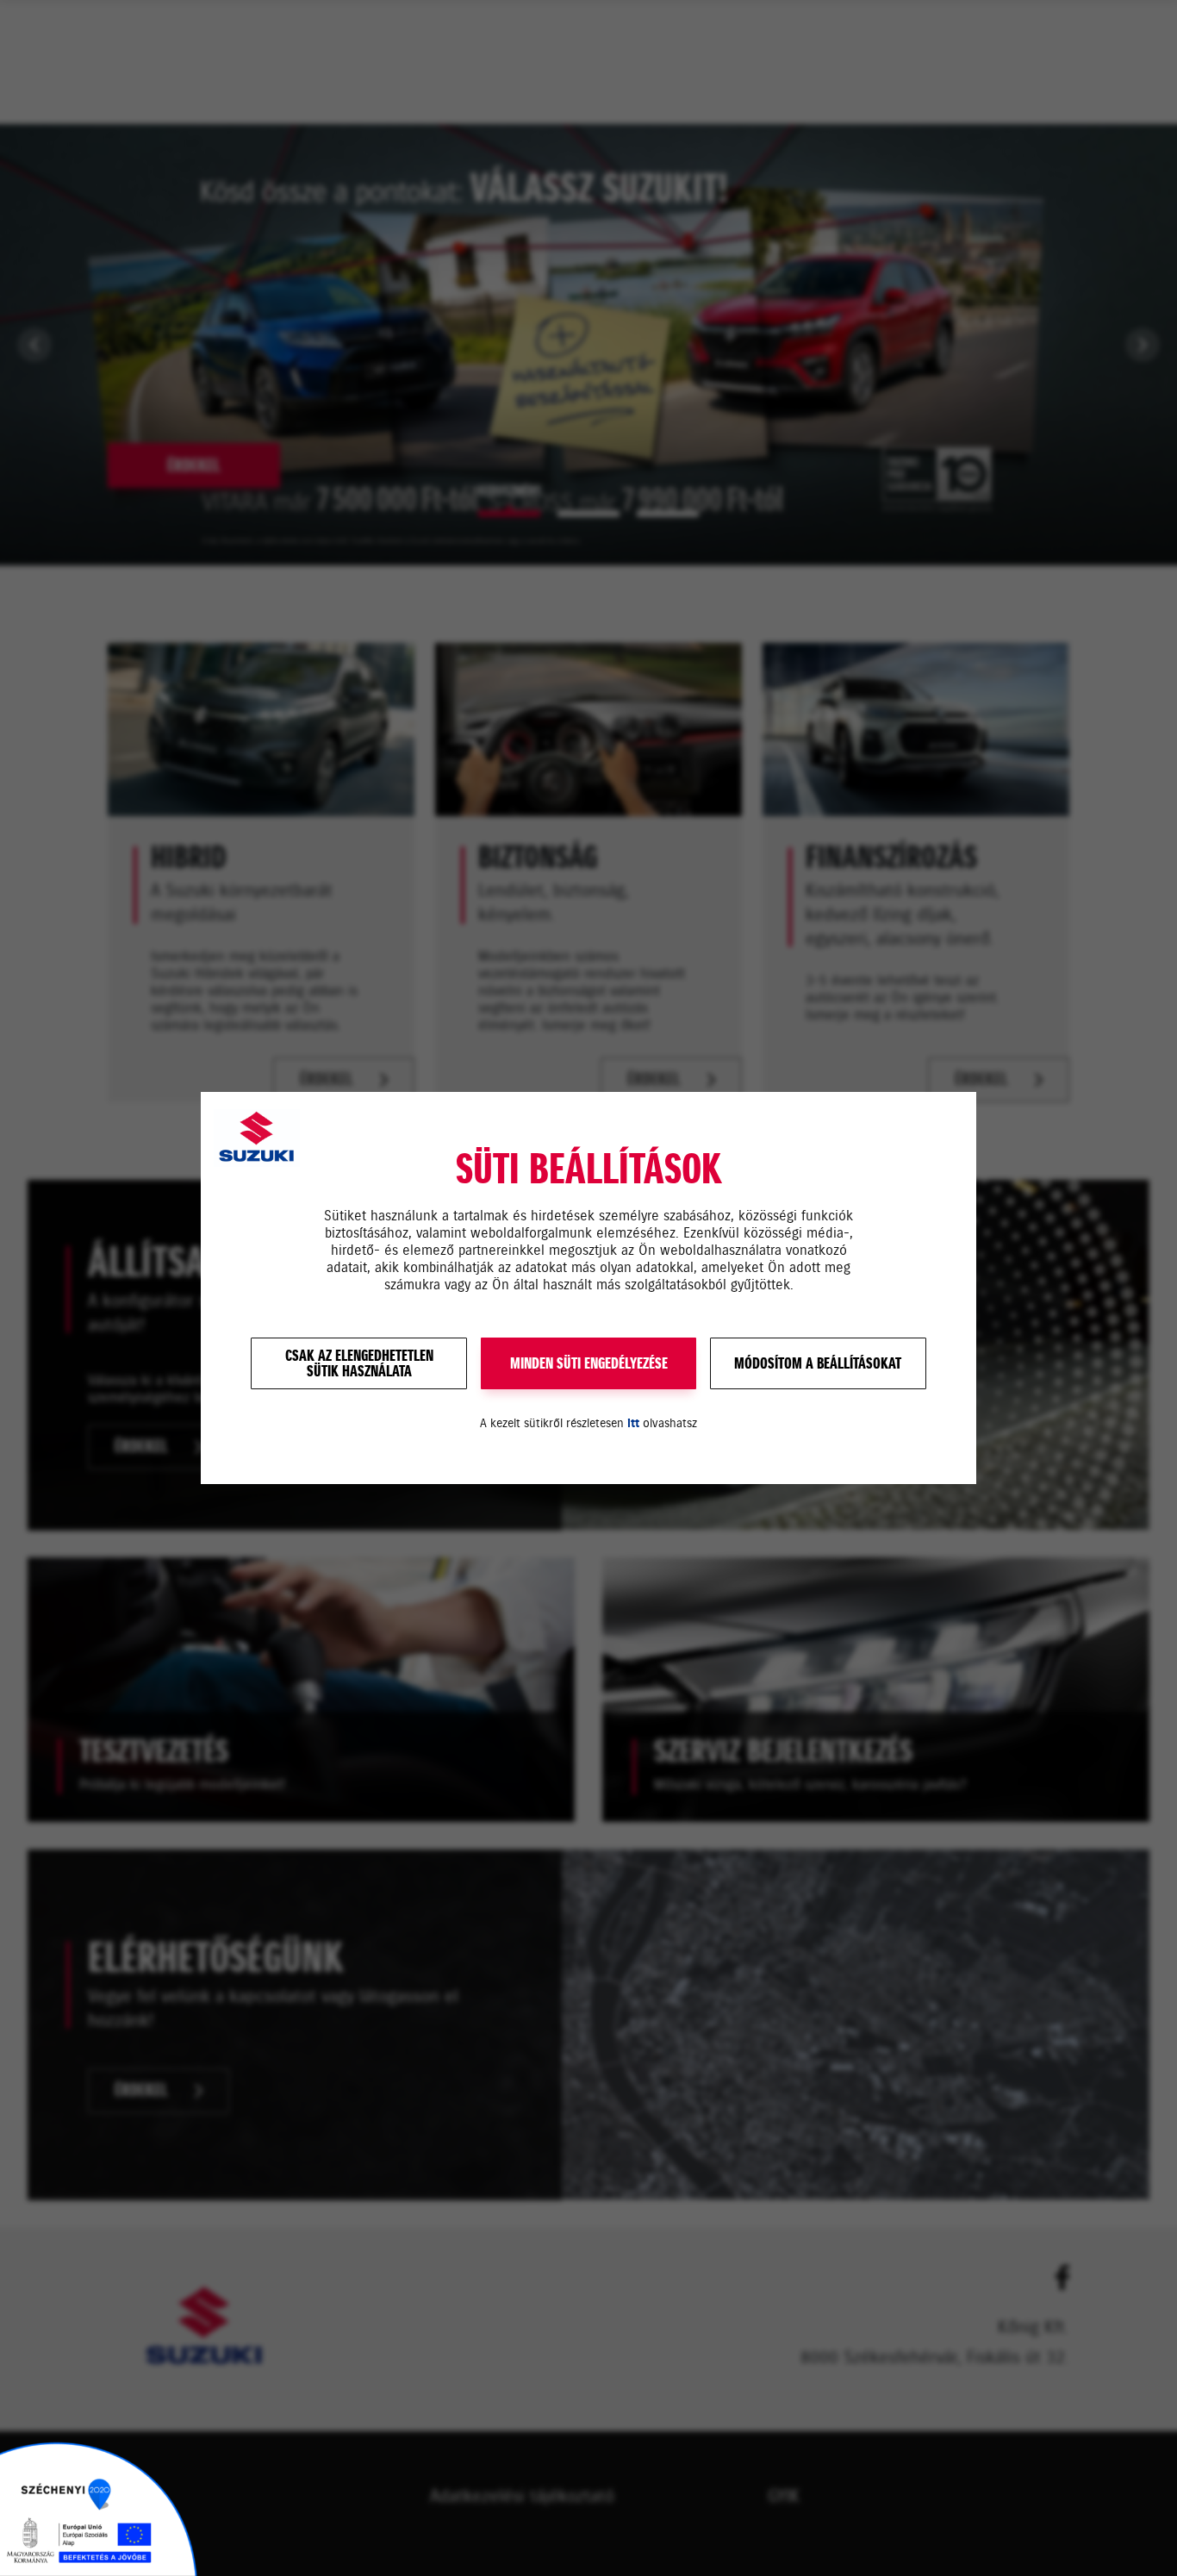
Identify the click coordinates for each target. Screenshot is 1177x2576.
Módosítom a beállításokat (818, 1363)
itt (633, 1423)
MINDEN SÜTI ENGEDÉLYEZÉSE (589, 1363)
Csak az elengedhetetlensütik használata (359, 1363)
